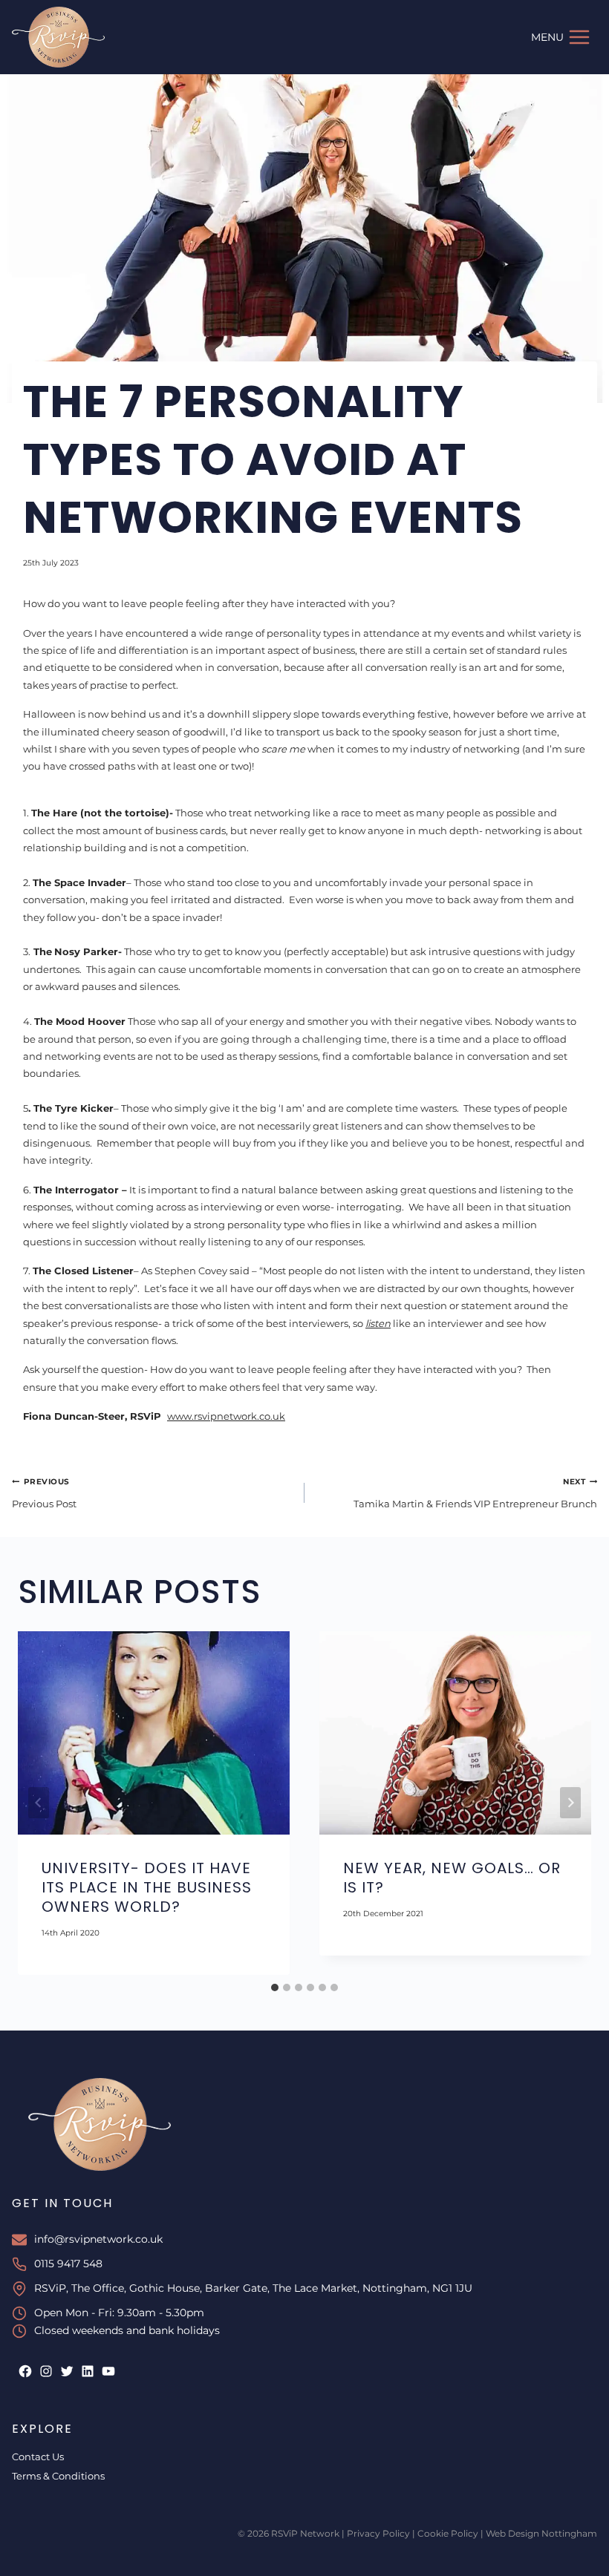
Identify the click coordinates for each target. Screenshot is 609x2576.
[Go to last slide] (39, 1803)
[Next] (570, 1803)
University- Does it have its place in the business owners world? (147, 1887)
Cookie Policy (448, 2533)
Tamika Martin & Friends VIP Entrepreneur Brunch (475, 1493)
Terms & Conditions (58, 2476)
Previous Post (44, 1493)
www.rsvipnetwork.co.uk (226, 1416)
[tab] (275, 1987)
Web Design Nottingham (541, 2533)
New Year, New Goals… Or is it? (452, 1878)
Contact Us (38, 2457)
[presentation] (154, 1733)
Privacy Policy (378, 2533)
